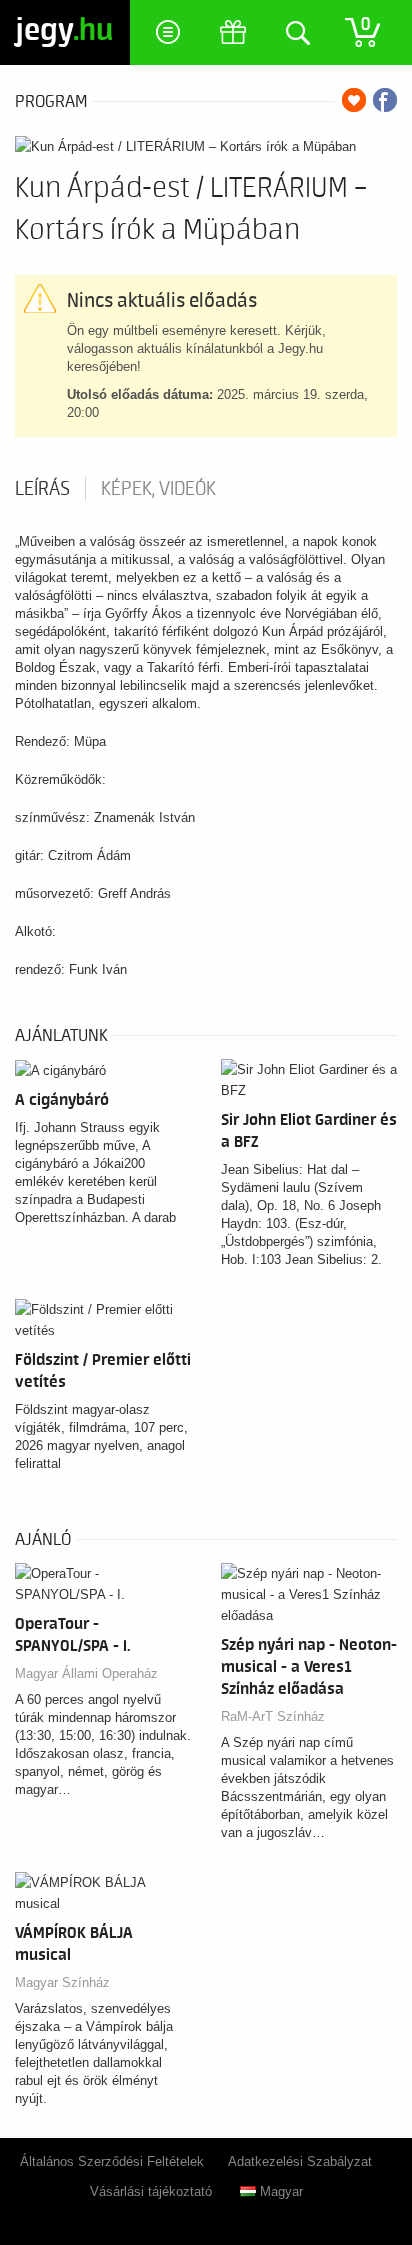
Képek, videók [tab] (158, 489)
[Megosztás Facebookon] (385, 100)
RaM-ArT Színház (273, 1716)
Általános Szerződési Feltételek (112, 2161)
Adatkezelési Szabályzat (300, 2161)
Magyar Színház (62, 1982)
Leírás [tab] (42, 489)
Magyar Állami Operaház (86, 1673)
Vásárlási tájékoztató (151, 2191)
